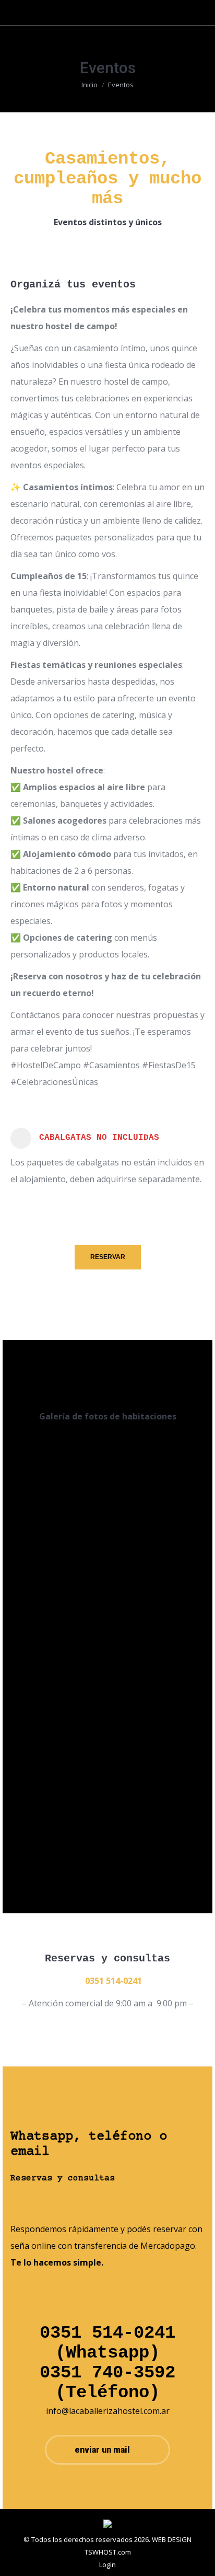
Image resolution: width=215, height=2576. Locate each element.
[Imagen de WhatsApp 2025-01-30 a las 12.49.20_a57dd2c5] (162, 1819)
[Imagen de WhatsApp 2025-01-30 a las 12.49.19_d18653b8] (162, 1688)
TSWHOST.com (108, 2552)
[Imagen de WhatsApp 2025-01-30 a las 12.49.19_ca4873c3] (53, 1687)
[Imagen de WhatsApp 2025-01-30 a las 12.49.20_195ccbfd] (53, 1817)
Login (107, 2565)
